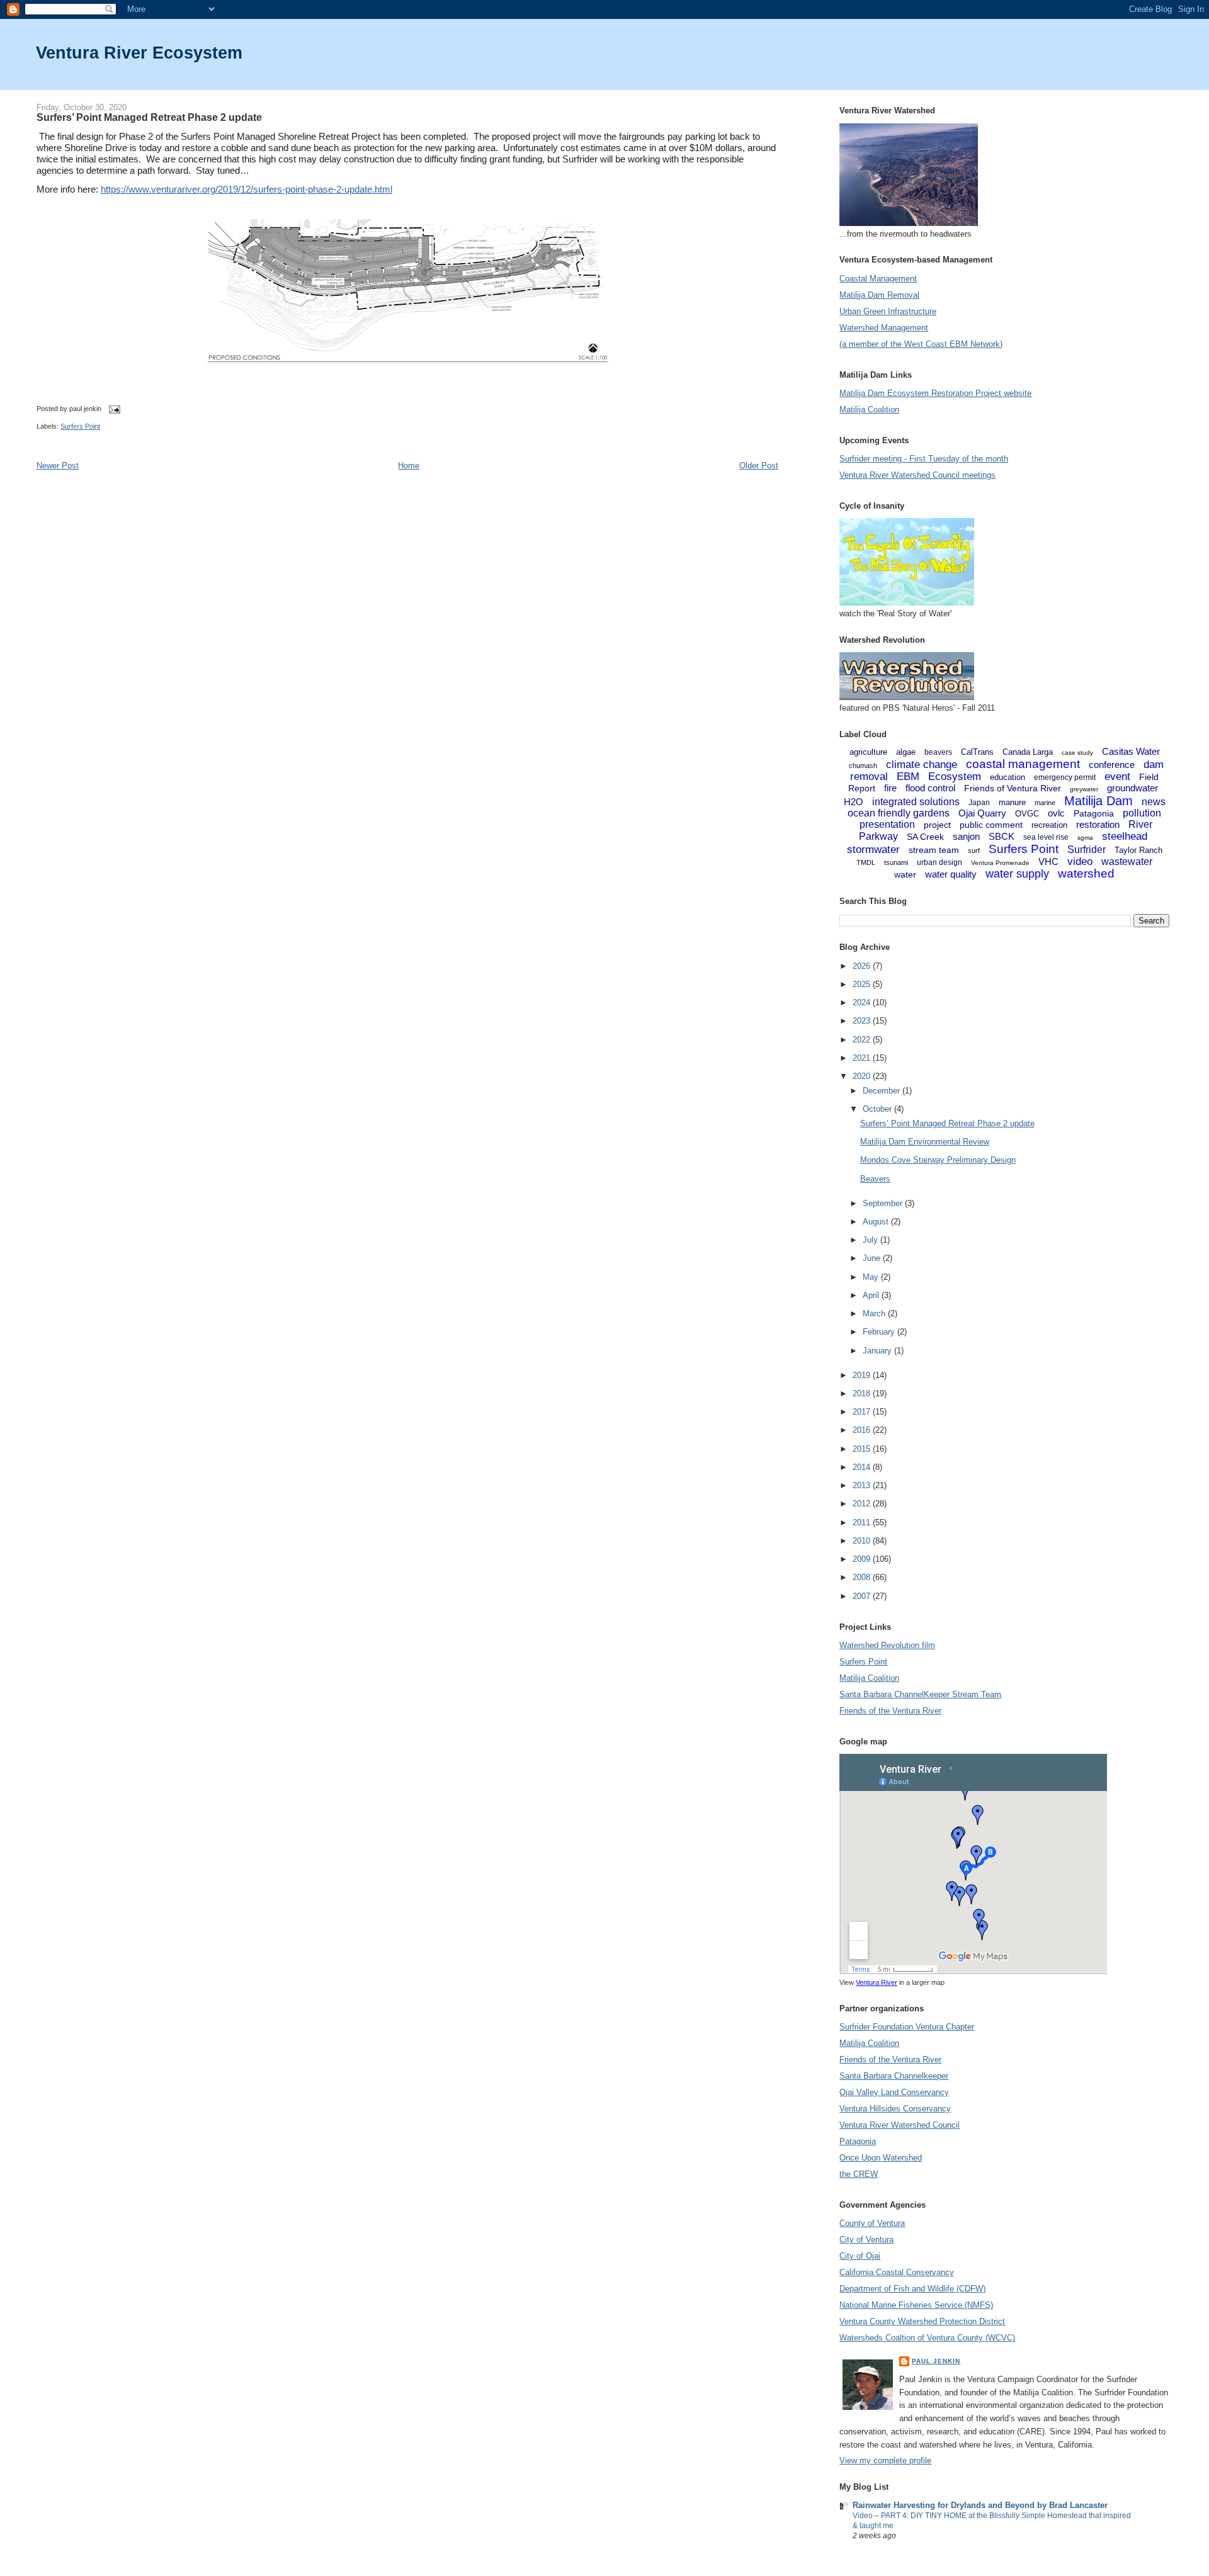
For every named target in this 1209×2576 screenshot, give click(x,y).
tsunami (896, 862)
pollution (1142, 813)
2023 (863, 1021)
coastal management (1023, 764)
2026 (863, 966)
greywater (1084, 789)
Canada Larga (1028, 752)
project (937, 825)
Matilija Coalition (869, 410)
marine (1045, 803)
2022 (863, 1040)
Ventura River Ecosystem (139, 53)
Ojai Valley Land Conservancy (894, 2092)
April (872, 1295)
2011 (863, 1522)
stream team (934, 850)
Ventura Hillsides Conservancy (895, 2109)
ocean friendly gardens (899, 813)
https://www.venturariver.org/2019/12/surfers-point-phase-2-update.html (247, 189)
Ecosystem (955, 777)
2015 (863, 1449)
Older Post (759, 466)
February (880, 1332)
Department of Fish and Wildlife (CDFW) (912, 2289)
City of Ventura (866, 2240)
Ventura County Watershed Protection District (922, 2321)
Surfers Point (80, 426)
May (872, 1277)
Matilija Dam (1098, 801)
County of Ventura (872, 2223)
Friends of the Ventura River (890, 1711)
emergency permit (1065, 777)
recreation (1049, 825)
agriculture (868, 752)
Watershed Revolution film (887, 1645)
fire (890, 788)
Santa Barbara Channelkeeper (894, 2076)
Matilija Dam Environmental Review (925, 1142)
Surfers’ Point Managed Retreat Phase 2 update (149, 117)
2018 (863, 1393)
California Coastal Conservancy (897, 2272)
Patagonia (1094, 813)
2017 (863, 1412)
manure (1012, 802)
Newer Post (58, 466)
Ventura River (877, 1982)
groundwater (1132, 788)
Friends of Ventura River (1013, 788)
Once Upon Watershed (881, 2158)
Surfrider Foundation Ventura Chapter (907, 2027)
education (1007, 777)
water (905, 874)
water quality (951, 874)
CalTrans (977, 752)
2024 (863, 1003)
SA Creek (925, 837)
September (884, 1203)
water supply (1017, 874)
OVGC (1027, 814)
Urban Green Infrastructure (888, 311)
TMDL (866, 862)
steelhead (1125, 836)
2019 (863, 1375)
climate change (922, 765)
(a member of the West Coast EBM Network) (921, 344)
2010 (863, 1541)
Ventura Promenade (1000, 863)
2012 (863, 1504)
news (1154, 802)
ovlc (1056, 813)
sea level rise (1046, 837)
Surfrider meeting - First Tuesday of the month (924, 459)
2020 (863, 1076)
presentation (887, 824)
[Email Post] (113, 409)
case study (1077, 753)
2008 (863, 1577)
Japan (979, 803)
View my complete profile (885, 2460)
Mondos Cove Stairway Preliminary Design (938, 1160)
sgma (1085, 838)
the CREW (859, 2174)
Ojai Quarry (982, 813)
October (878, 1109)
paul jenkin (936, 2361)
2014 (863, 1467)
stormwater (873, 850)
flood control (930, 788)
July (871, 1240)
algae (906, 752)
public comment (991, 825)
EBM (908, 777)
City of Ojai (860, 2256)
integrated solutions (916, 802)
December (883, 1091)
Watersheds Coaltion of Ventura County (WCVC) (927, 2338)
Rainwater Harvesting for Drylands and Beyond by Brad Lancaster (980, 2505)
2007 (863, 1596)
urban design (939, 862)
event (1117, 777)
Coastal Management (878, 279)
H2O (854, 802)
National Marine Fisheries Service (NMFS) (916, 2305)
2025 (863, 984)
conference (1112, 765)
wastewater (1127, 861)
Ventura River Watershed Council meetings (917, 475)
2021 (863, 1058)
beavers (938, 752)
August (877, 1222)
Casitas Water (1131, 751)
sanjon (966, 836)
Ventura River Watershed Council (900, 2125)
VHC (1048, 861)
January (878, 1351)
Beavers (875, 1179)
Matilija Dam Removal (879, 295)
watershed (1086, 873)
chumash (863, 765)
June (873, 1258)
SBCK (1002, 836)
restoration (1098, 824)
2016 (863, 1430)
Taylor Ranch (1138, 850)
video (1080, 861)
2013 (863, 1485)
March (875, 1313)
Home (409, 466)
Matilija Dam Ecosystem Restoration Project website (935, 393)
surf (974, 850)
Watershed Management (884, 328)
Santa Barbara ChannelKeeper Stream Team (920, 1694)
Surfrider (1087, 850)
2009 (863, 1559)
